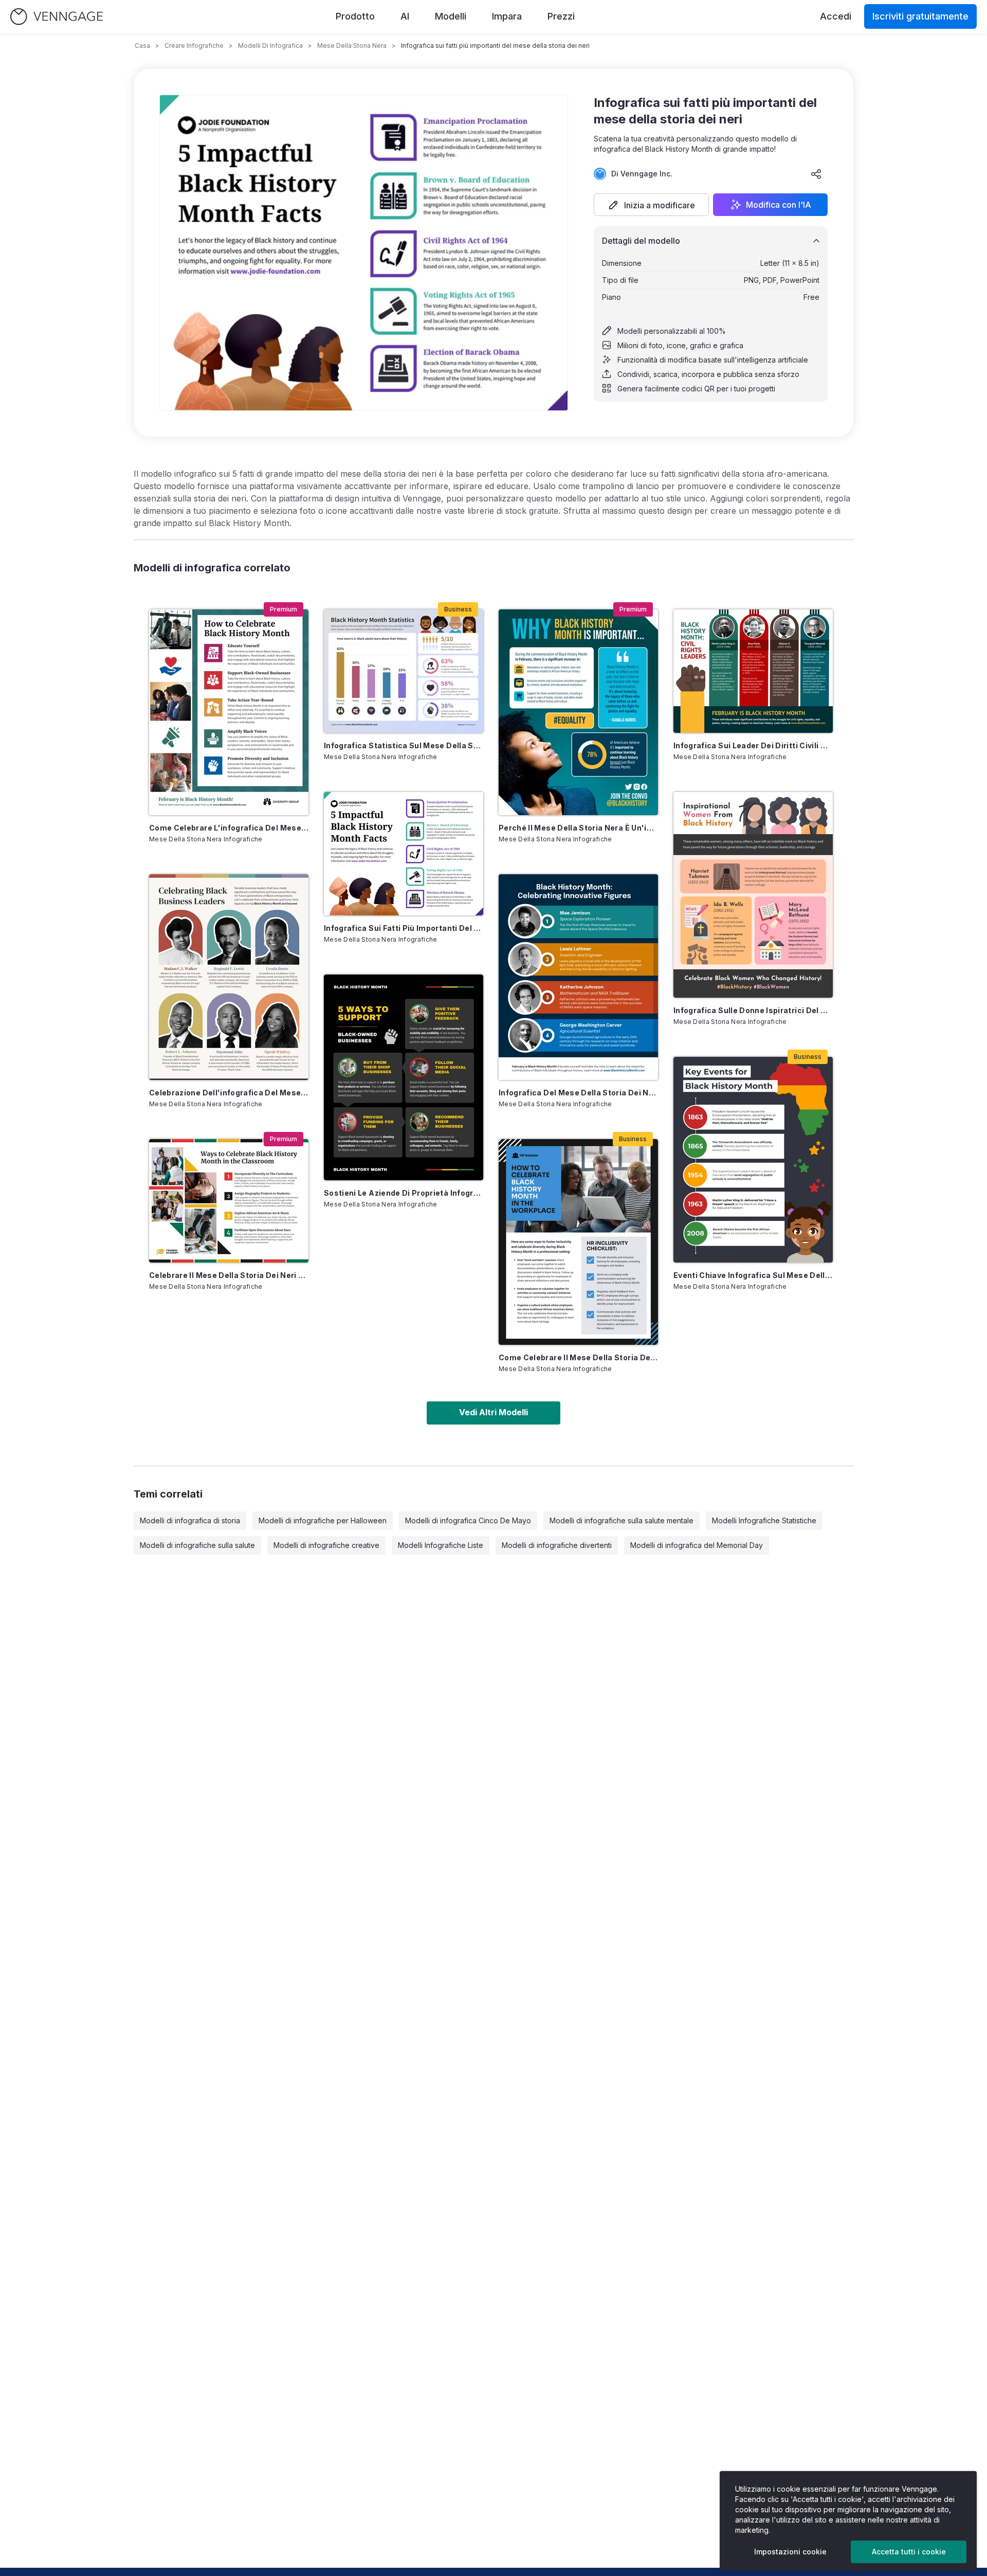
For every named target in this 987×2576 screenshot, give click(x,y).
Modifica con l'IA (779, 205)
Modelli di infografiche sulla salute (197, 1545)
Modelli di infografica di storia (190, 1520)
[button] (651, 205)
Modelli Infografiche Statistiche (764, 1520)
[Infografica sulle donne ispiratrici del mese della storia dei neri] (753, 895)
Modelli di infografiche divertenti (557, 1545)
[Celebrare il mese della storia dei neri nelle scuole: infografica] (229, 1201)
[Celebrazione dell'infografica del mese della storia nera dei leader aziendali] (229, 977)
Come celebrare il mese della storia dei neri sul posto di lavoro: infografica (578, 1357)
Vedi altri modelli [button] (493, 1412)
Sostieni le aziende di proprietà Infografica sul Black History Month (404, 1193)
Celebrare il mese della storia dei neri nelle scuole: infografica (229, 1275)
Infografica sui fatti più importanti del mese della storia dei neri (404, 928)
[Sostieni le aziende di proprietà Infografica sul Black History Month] (404, 1077)
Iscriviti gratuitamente (920, 16)
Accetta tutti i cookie (909, 2552)
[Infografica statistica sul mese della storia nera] (404, 671)
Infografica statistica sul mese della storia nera (404, 745)
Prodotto (355, 16)
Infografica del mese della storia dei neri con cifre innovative (578, 1093)
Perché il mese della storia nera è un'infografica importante (578, 828)
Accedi (836, 16)
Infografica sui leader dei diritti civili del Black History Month (753, 745)
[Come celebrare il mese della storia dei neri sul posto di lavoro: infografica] (578, 1242)
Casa (142, 46)
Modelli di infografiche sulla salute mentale (622, 1520)
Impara (507, 16)
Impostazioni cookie (790, 2552)
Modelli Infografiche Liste (441, 1545)
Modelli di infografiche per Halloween (323, 1520)
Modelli (451, 16)
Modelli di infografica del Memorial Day (697, 1545)
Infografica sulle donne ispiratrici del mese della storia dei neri (753, 1010)
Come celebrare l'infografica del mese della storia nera (229, 828)
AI (405, 16)
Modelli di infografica (270, 46)
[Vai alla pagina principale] (57, 17)
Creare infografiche (194, 46)
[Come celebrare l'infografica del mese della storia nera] (229, 712)
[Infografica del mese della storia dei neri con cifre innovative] (578, 977)
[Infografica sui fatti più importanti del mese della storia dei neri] (404, 854)
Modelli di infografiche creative (326, 1545)
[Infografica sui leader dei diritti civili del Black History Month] (753, 671)
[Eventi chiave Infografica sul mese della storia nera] (753, 1160)
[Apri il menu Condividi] (816, 174)
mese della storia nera (352, 46)
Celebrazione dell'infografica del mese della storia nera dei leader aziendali (229, 1093)
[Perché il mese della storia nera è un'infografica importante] (578, 712)
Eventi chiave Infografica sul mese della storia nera (753, 1275)
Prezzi (561, 16)
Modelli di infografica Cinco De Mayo (468, 1520)
